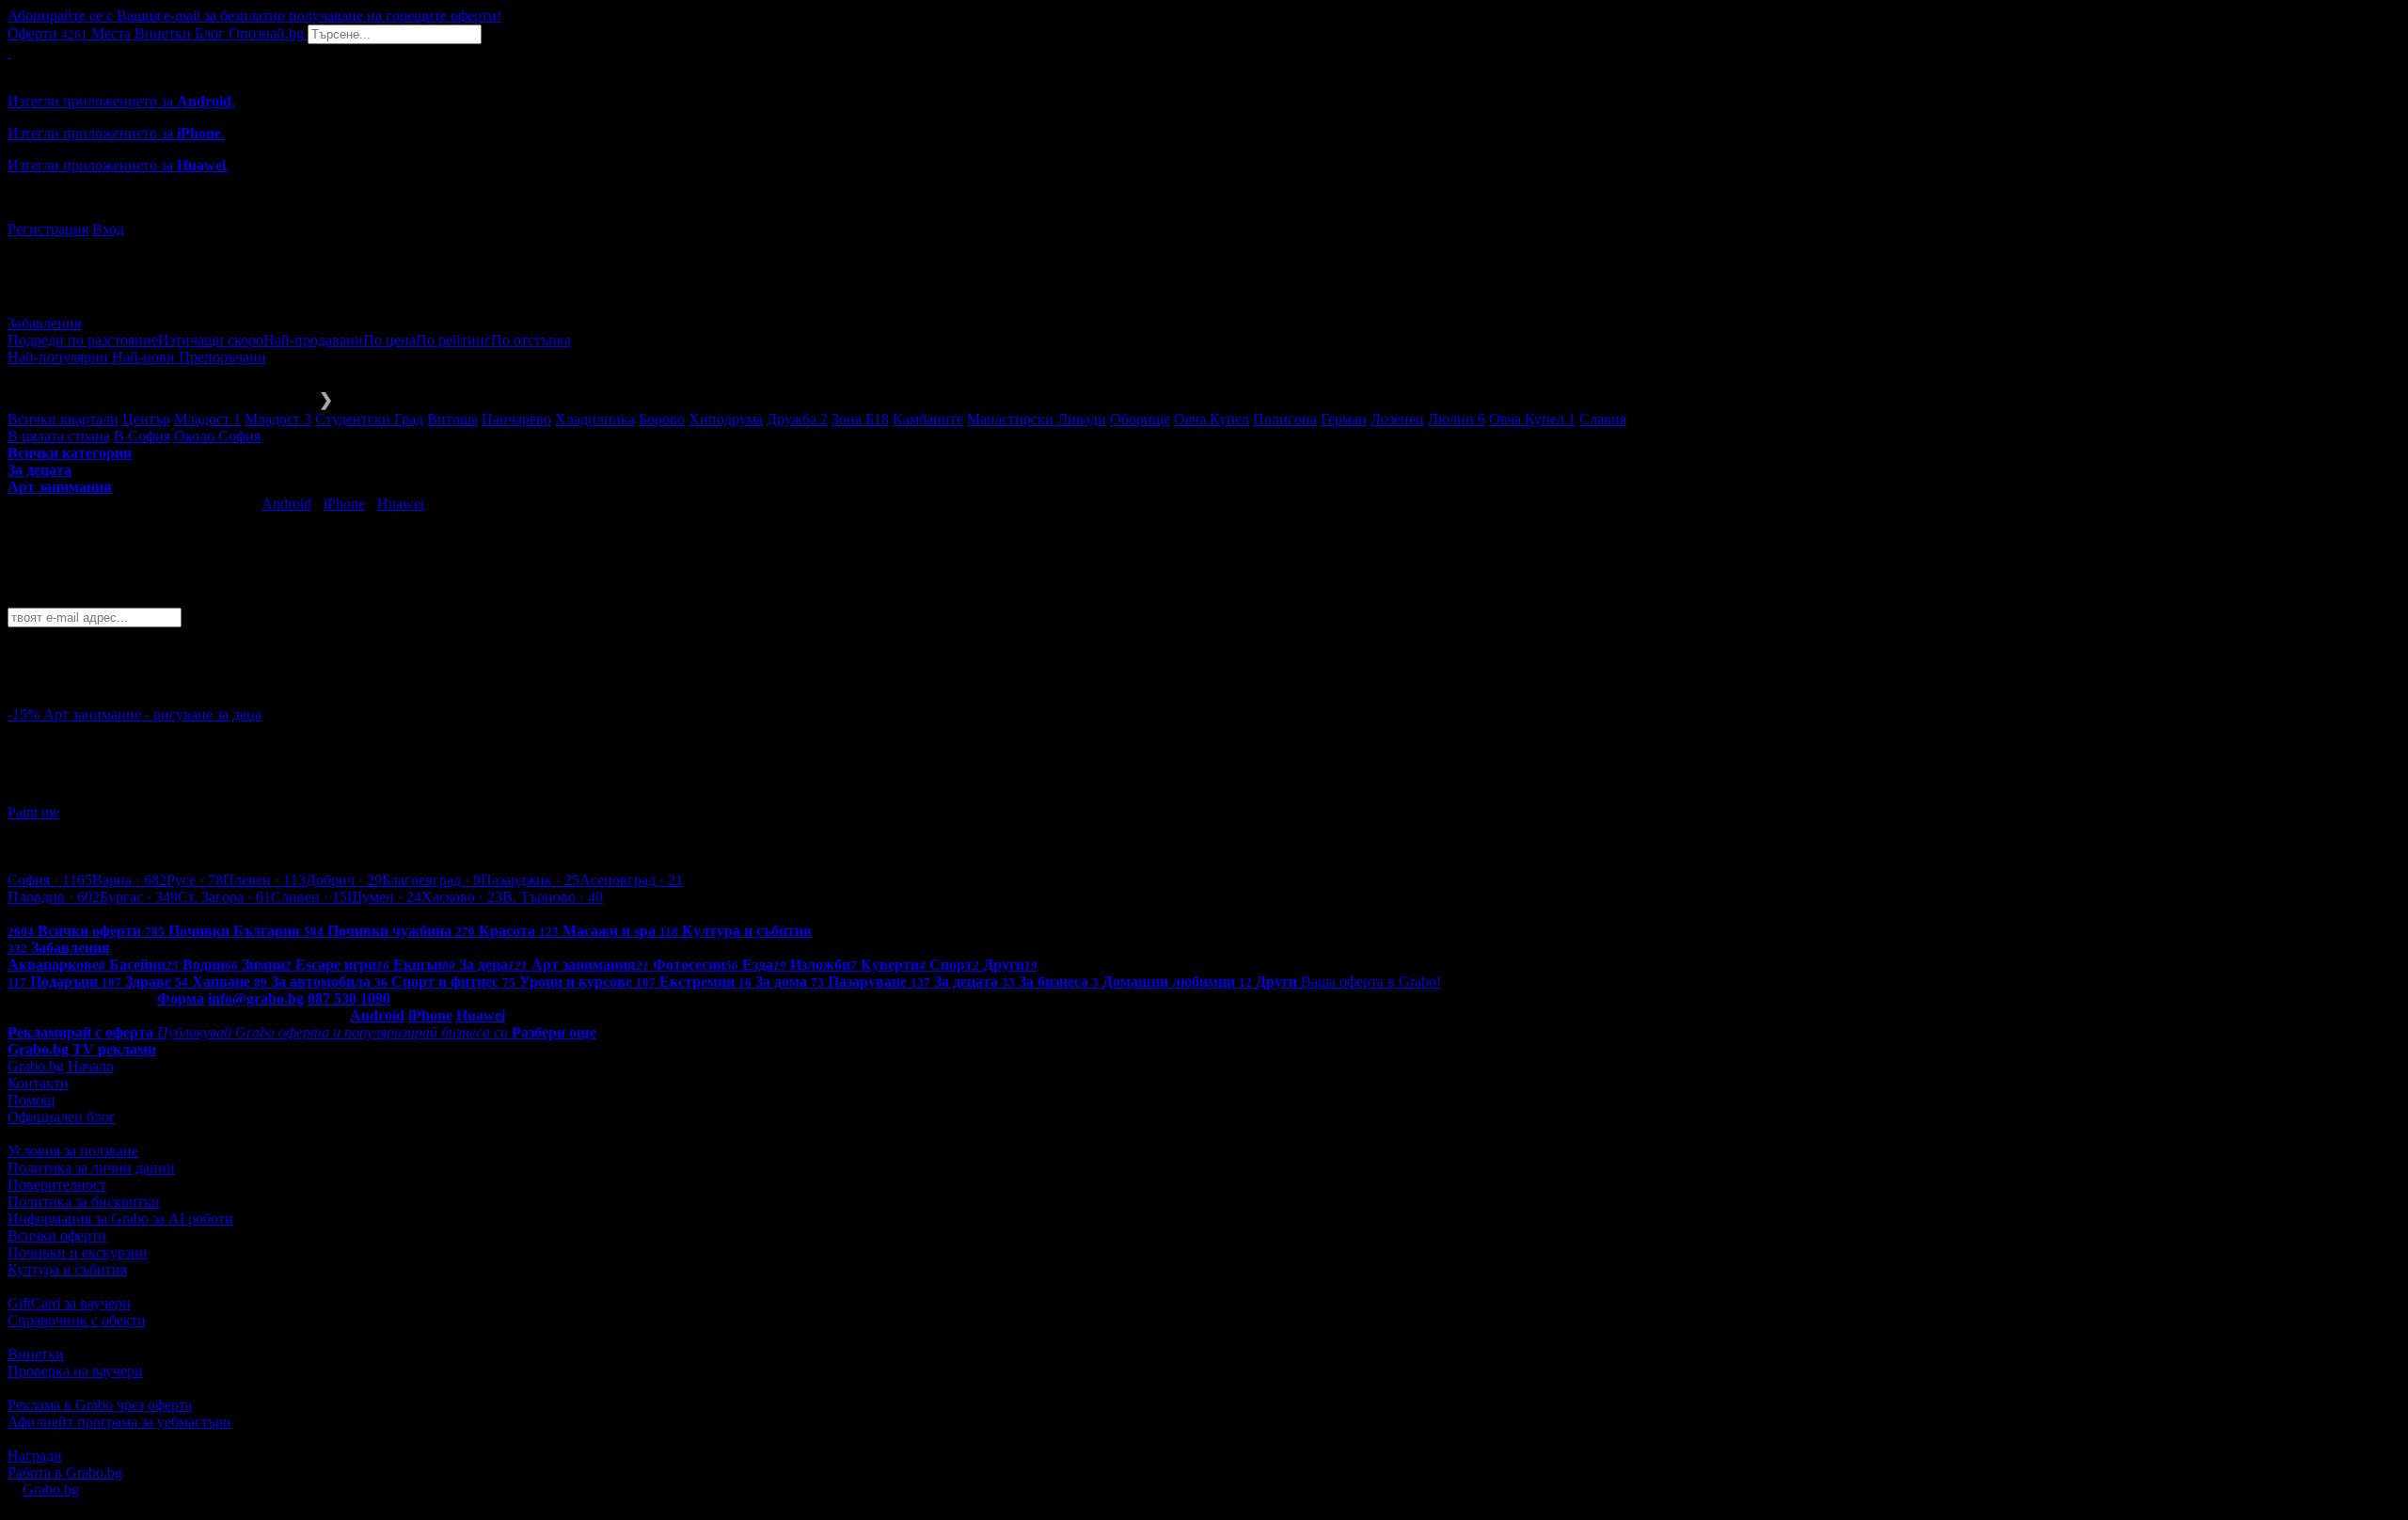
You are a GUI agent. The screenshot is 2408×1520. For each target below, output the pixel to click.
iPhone (344, 504)
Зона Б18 (860, 419)
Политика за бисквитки (84, 1202)
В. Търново (553, 897)
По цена (389, 340)
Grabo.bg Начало (61, 1066)
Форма (181, 998)
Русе (195, 880)
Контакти (38, 1083)
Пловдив (54, 897)
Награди (35, 1456)
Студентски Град (369, 419)
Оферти (48, 33)
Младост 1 (207, 419)
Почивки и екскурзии (78, 1252)
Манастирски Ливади (1037, 419)
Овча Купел (1212, 419)
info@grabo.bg (256, 998)
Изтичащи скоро (211, 340)
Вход (108, 229)
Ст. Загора (224, 897)
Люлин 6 (1457, 419)
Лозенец (1397, 419)
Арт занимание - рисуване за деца (152, 714)
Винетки (36, 1354)
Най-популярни (60, 357)
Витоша (452, 419)
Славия (1603, 419)
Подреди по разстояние (83, 340)
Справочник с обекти (77, 1320)
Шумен (384, 897)
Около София (217, 436)
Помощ (31, 1100)
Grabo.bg (51, 1489)
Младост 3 (278, 419)
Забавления (44, 323)
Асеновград (631, 880)
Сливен (309, 897)
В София (142, 436)
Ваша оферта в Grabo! (1371, 982)
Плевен (264, 880)
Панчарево (516, 419)
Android (286, 504)
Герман (1344, 419)
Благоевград (431, 880)
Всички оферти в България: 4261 (113, 914)
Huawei (401, 504)
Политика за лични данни (91, 1168)
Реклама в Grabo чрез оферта (100, 1405)
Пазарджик (530, 880)
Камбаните (928, 419)
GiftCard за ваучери (69, 1303)
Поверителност (57, 1185)
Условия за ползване (73, 1151)
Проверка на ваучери (75, 1371)
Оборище (1140, 419)
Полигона (1285, 419)
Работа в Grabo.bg (65, 1472)
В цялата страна (59, 436)
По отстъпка (531, 340)
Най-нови (145, 357)
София (50, 880)
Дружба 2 (797, 419)
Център (146, 419)
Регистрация (48, 229)
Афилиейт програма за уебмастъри (119, 1422)
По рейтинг (453, 340)
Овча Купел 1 (1532, 419)
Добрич (344, 880)
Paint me (33, 812)
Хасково (462, 897)
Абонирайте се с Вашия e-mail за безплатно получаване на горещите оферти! (254, 16)
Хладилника (595, 419)
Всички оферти (57, 1235)
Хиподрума (726, 419)
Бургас (139, 897)
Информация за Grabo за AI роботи (120, 1219)
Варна (129, 880)
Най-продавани (313, 340)
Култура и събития (67, 1269)
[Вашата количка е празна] (9, 52)
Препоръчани (222, 357)
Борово (662, 419)
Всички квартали (63, 419)
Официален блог (62, 1117)
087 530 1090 (349, 998)
